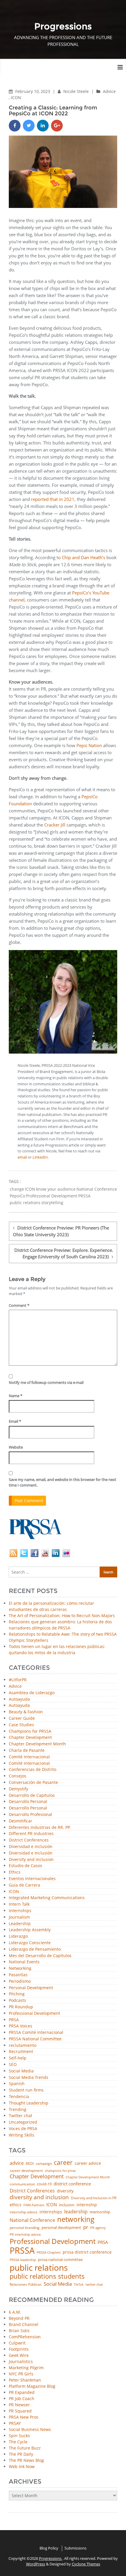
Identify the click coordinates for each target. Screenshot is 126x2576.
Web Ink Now (22, 2466)
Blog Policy (49, 2548)
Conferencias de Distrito (33, 1770)
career (63, 2163)
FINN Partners (34, 2205)
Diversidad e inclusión (31, 1847)
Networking (20, 1968)
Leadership (20, 1924)
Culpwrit (17, 2343)
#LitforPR (18, 1680)
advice (17, 2163)
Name (16, 1396)
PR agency (98, 2228)
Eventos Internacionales (32, 1879)
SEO (13, 2065)
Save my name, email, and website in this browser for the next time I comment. (63, 1482)
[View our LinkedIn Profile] (56, 1553)
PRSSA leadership (23, 2260)
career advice (88, 2163)
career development (26, 2171)
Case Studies (21, 1725)
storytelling (52, 1203)
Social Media (21, 2071)
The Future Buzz (25, 2448)
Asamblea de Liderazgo (32, 1693)
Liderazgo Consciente (30, 1943)
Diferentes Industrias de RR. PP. (40, 1828)
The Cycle (18, 2442)
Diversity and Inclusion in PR (94, 2198)
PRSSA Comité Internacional (36, 2033)
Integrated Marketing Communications (47, 1898)
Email (15, 1421)
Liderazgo (18, 1936)
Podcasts (17, 2001)
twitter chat (94, 2285)
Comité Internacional (29, 1757)
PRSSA (84, 1196)
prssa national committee (60, 2260)
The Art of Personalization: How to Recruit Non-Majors (62, 1616)
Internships (20, 1911)
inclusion (67, 2205)
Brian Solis (19, 2331)
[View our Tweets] (24, 1553)
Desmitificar (21, 1821)
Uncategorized (23, 2122)
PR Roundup (21, 2007)
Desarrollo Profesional (30, 1815)
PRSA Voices (21, 2026)
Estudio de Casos (25, 1866)
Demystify (18, 1789)
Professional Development (52, 1196)
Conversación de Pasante (33, 1783)
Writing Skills (22, 2135)
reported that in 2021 (53, 499)
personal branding (25, 2228)
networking (76, 2219)
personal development (61, 2228)
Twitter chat (21, 2116)
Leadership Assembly (30, 1930)
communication (22, 2184)
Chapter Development (30, 1738)
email (22, 1157)
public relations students (47, 2276)
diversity (65, 2191)
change (17, 1189)
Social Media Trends (29, 2078)
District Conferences (29, 1840)
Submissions (75, 2548)
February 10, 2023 (33, 91)
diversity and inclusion (39, 2197)
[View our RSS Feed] (13, 1553)
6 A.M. (15, 2312)
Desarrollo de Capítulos (32, 1796)
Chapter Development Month (37, 1744)
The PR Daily (21, 2454)
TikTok (79, 2284)
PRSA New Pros (24, 2417)
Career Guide (22, 1718)
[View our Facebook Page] (35, 1553)
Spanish (17, 2084)
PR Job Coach (22, 2398)
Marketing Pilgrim (26, 2368)
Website (16, 1447)
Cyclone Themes (86, 2564)
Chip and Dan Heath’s (84, 557)
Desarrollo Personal (28, 1802)
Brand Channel (24, 2324)
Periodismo (20, 1981)
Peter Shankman (25, 2380)
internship (87, 2205)
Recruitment (21, 2052)
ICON (16, 98)
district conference (72, 2184)
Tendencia (19, 2097)
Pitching (17, 1994)
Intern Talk (19, 1904)
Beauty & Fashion (26, 1712)
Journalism (19, 1917)
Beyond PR (19, 2318)
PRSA (14, 2020)
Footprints (19, 2349)
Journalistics (21, 2361)
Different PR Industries (31, 1834)
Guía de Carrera (24, 1885)
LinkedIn (40, 1157)
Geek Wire (19, 2355)
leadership (76, 2212)
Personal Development (31, 1988)
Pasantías (18, 1975)
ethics (16, 2205)
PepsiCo (17, 1196)
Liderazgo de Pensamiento (35, 1949)
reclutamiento (23, 2046)
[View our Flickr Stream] (66, 1553)
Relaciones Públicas (26, 2285)
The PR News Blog (26, 2460)
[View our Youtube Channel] (45, 1553)
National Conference (97, 1189)
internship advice (24, 2212)
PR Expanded (22, 2392)
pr (86, 2227)
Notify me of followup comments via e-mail (46, 1382)
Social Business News (30, 2429)
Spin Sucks (19, 2436)
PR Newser (19, 2405)
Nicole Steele (77, 91)
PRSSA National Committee (35, 2039)
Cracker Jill (55, 825)
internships (51, 2212)
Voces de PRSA (23, 2129)
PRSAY (15, 2423)
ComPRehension (25, 2337)
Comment (19, 1305)
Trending (18, 2110)
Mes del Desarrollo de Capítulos (40, 1956)
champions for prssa (60, 2171)
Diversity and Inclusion (31, 1860)
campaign (44, 2164)
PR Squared (20, 2411)
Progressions (51, 2558)
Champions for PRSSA (30, 1731)
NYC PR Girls (21, 2374)
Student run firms (26, 2090)
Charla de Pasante (27, 1751)
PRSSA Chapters (49, 2253)
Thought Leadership (29, 2103)
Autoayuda (19, 1699)
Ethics (15, 1872)
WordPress (36, 2564)
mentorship (100, 2212)
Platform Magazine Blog (32, 2386)
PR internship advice (25, 2235)
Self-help (18, 2058)
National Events (24, 1962)
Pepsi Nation (89, 745)
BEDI (30, 2164)
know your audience (56, 1189)
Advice (109, 91)
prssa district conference (87, 2252)
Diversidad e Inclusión (31, 1853)
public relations (25, 1203)
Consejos (18, 1776)
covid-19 (44, 2184)
